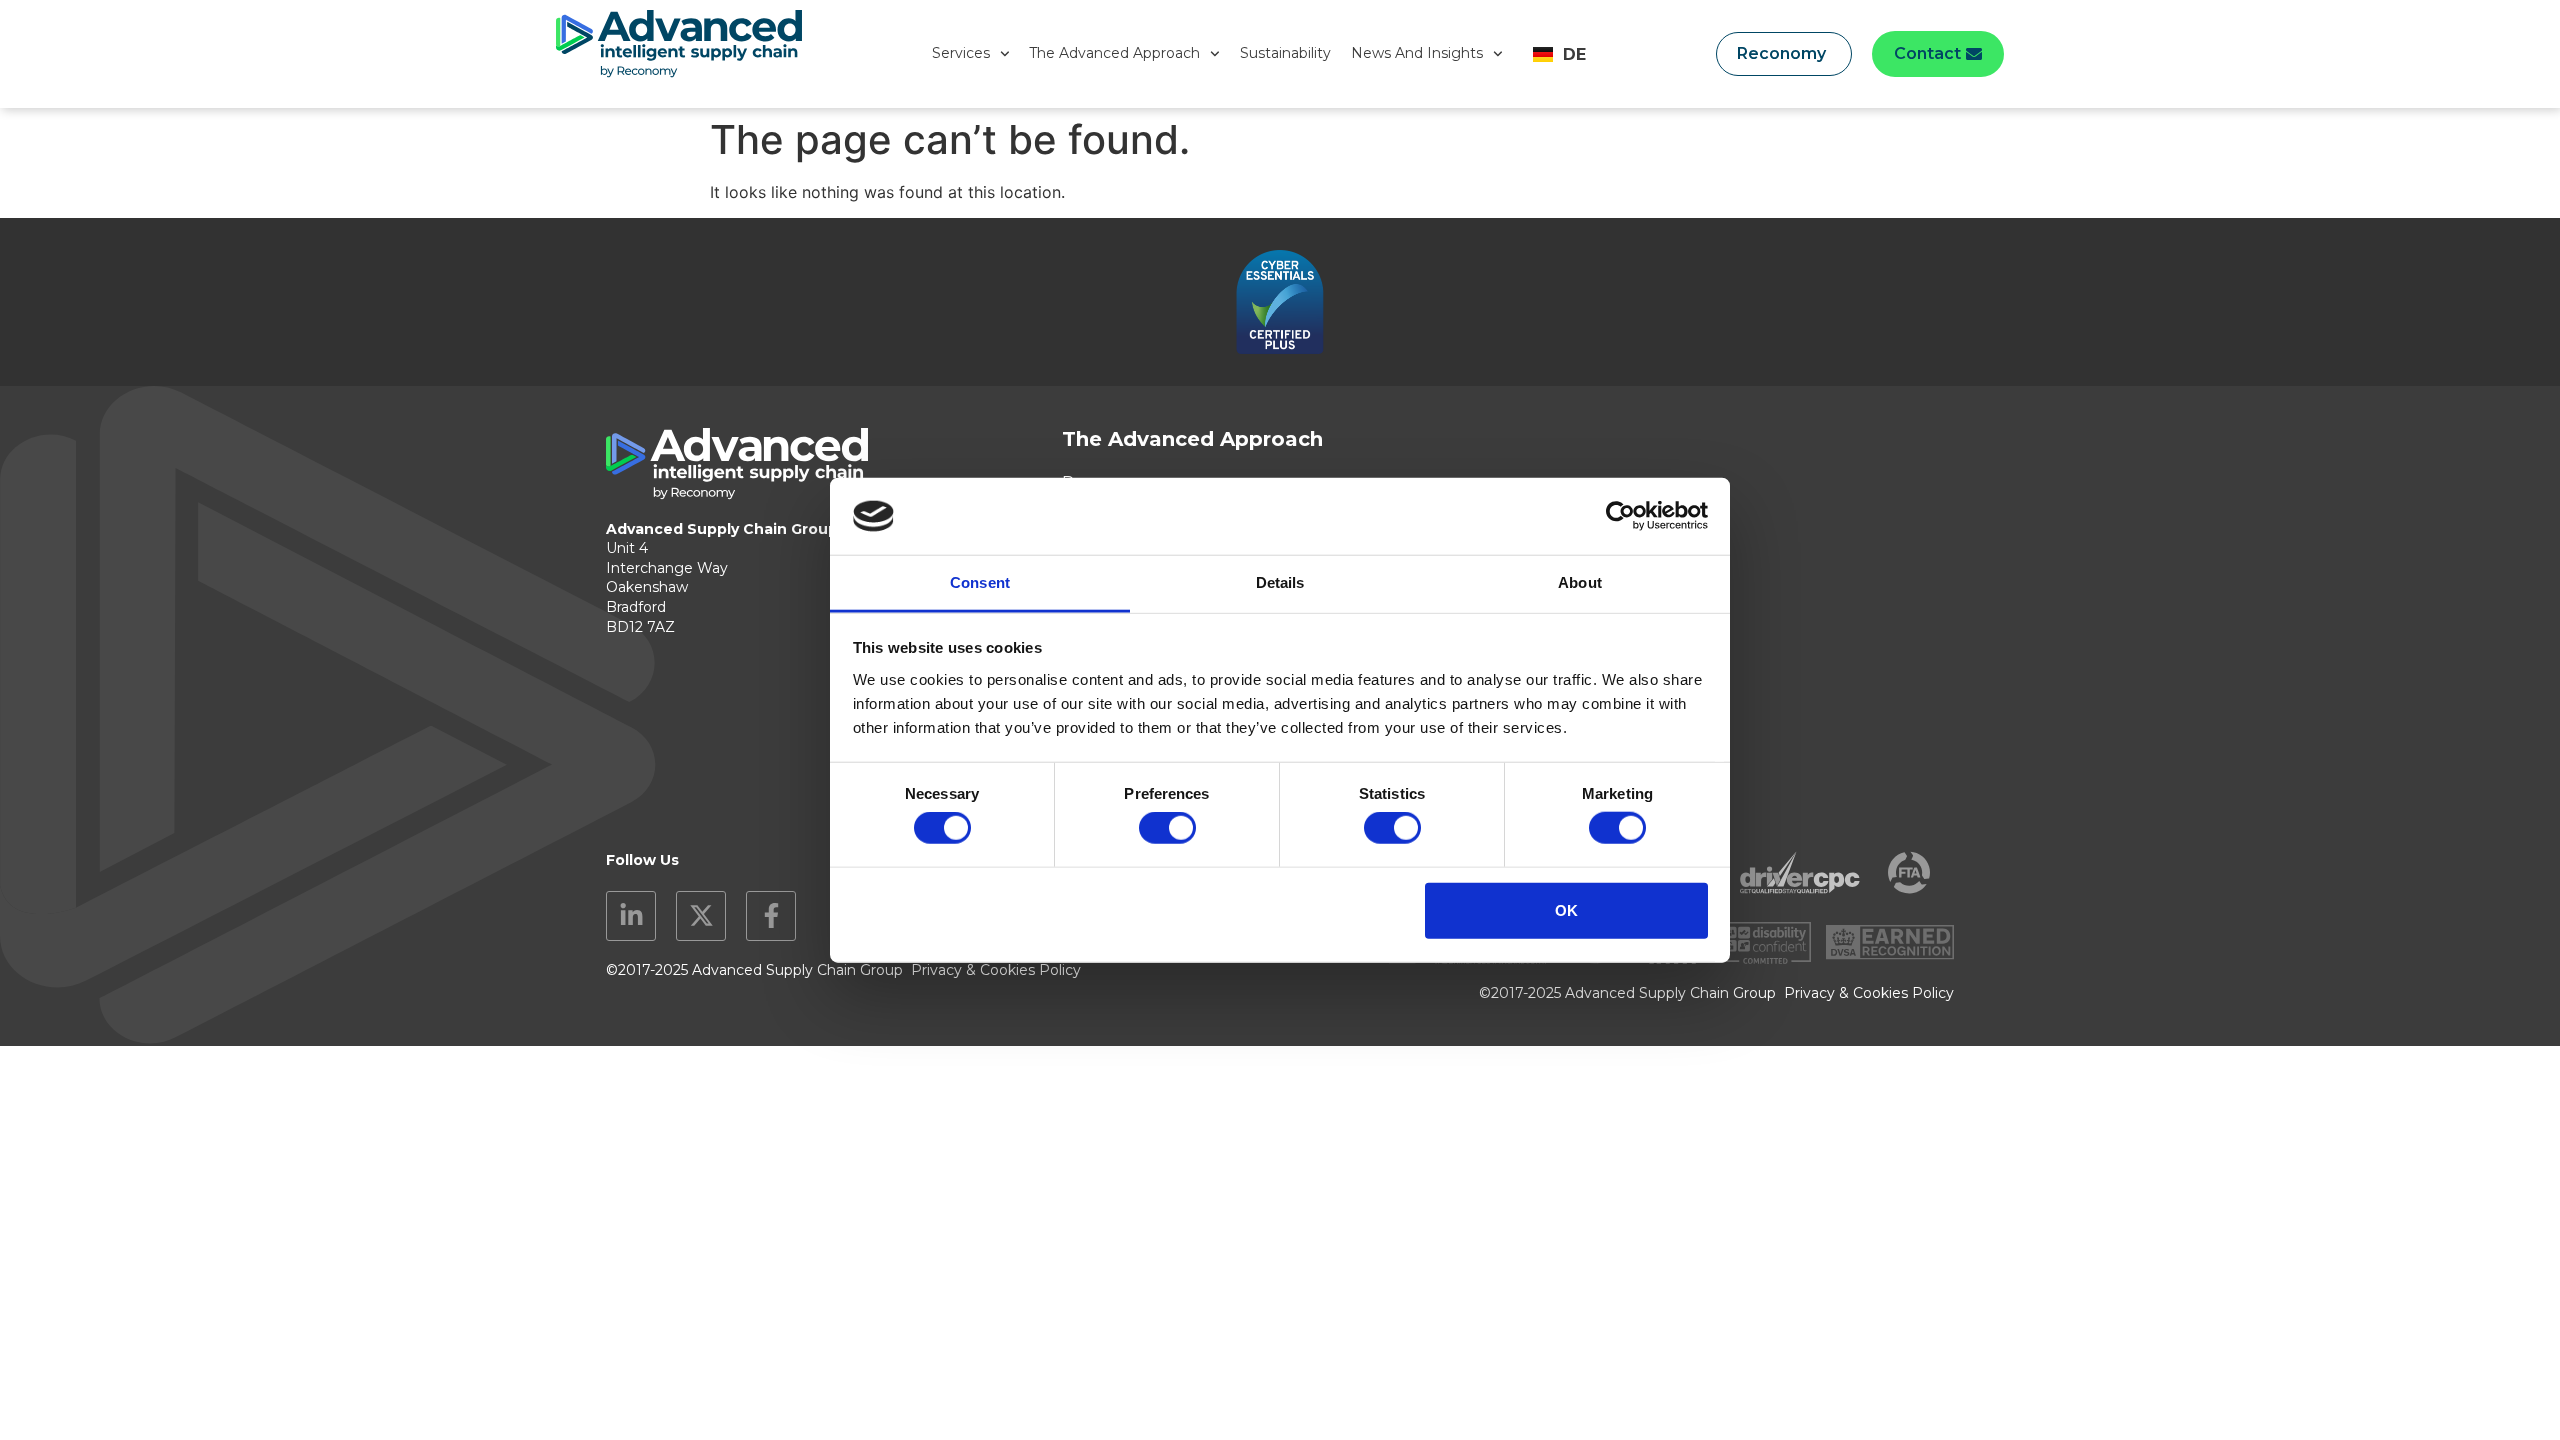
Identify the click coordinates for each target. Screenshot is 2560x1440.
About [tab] (1580, 582)
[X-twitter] (701, 916)
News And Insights (1417, 53)
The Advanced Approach (1114, 53)
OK (1566, 909)
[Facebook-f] (771, 916)
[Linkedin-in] (631, 916)
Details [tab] (1280, 582)
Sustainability (1285, 53)
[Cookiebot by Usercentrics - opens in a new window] (1620, 516)
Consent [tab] (980, 582)
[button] (1938, 54)
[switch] (1167, 828)
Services (961, 53)
